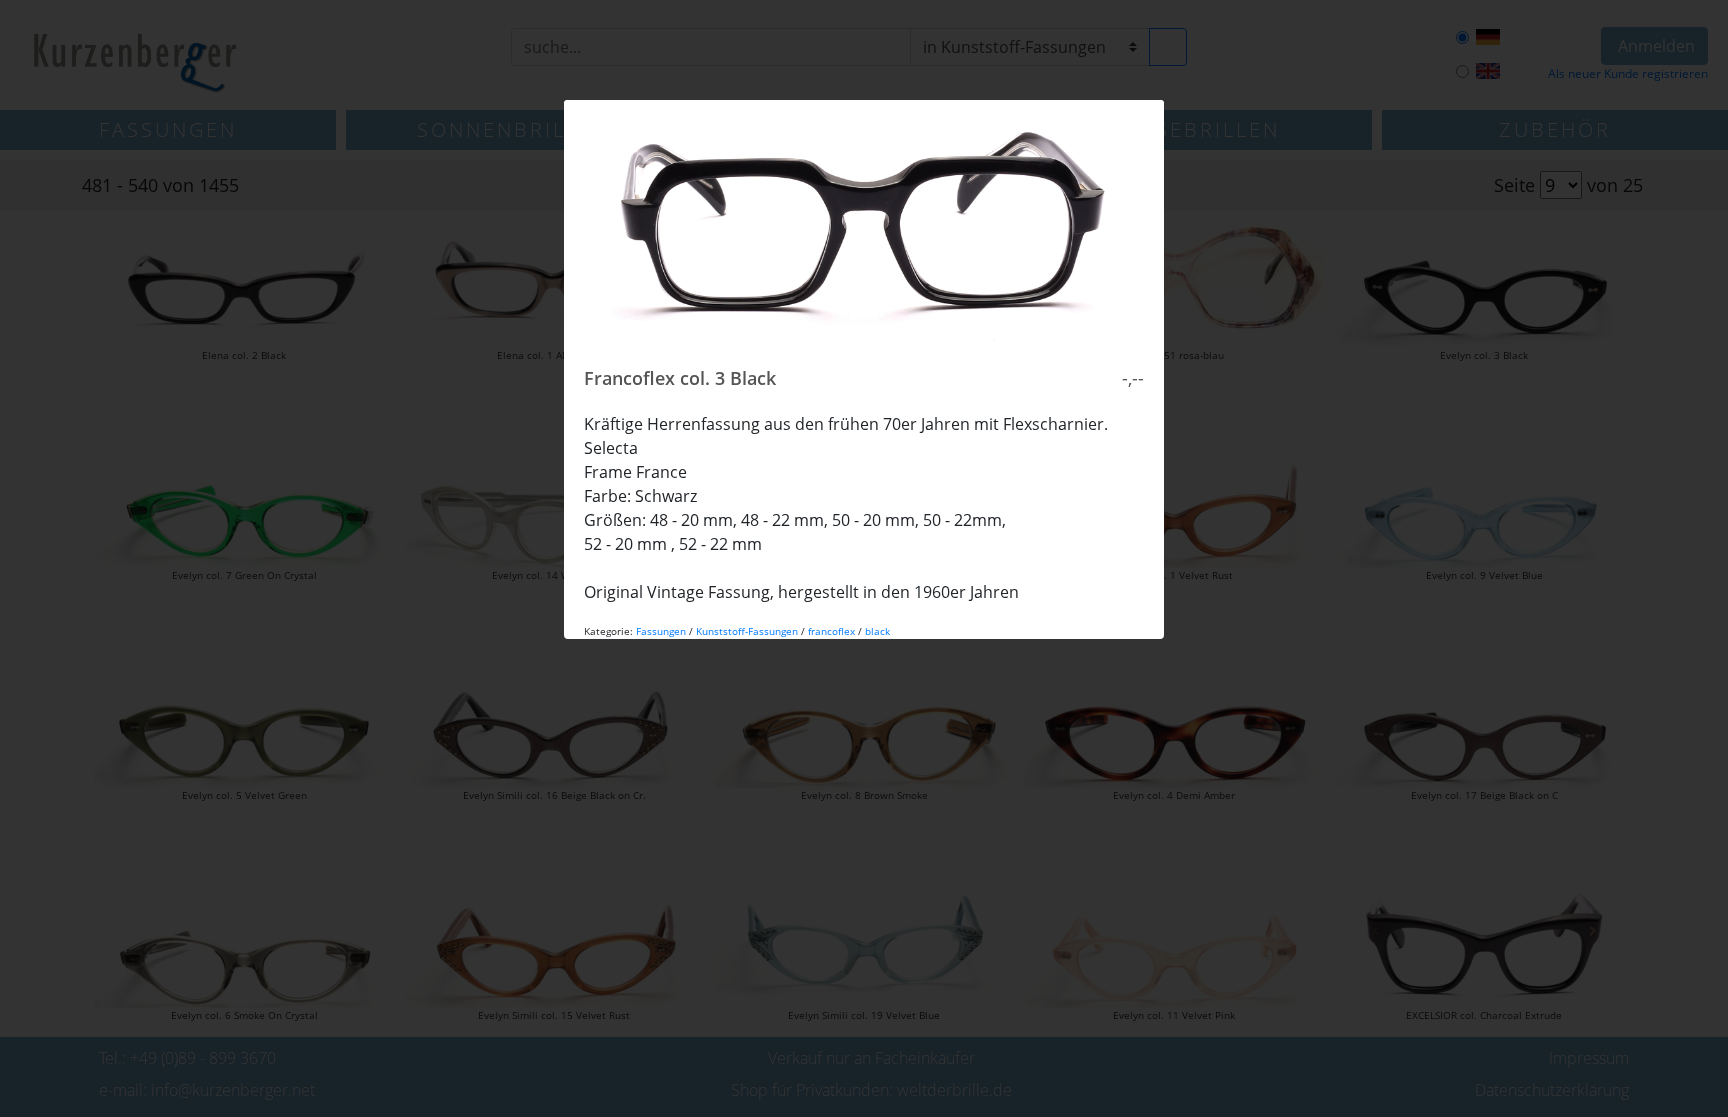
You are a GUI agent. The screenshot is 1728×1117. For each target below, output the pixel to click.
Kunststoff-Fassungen (747, 631)
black (877, 631)
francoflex (831, 631)
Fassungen (661, 631)
